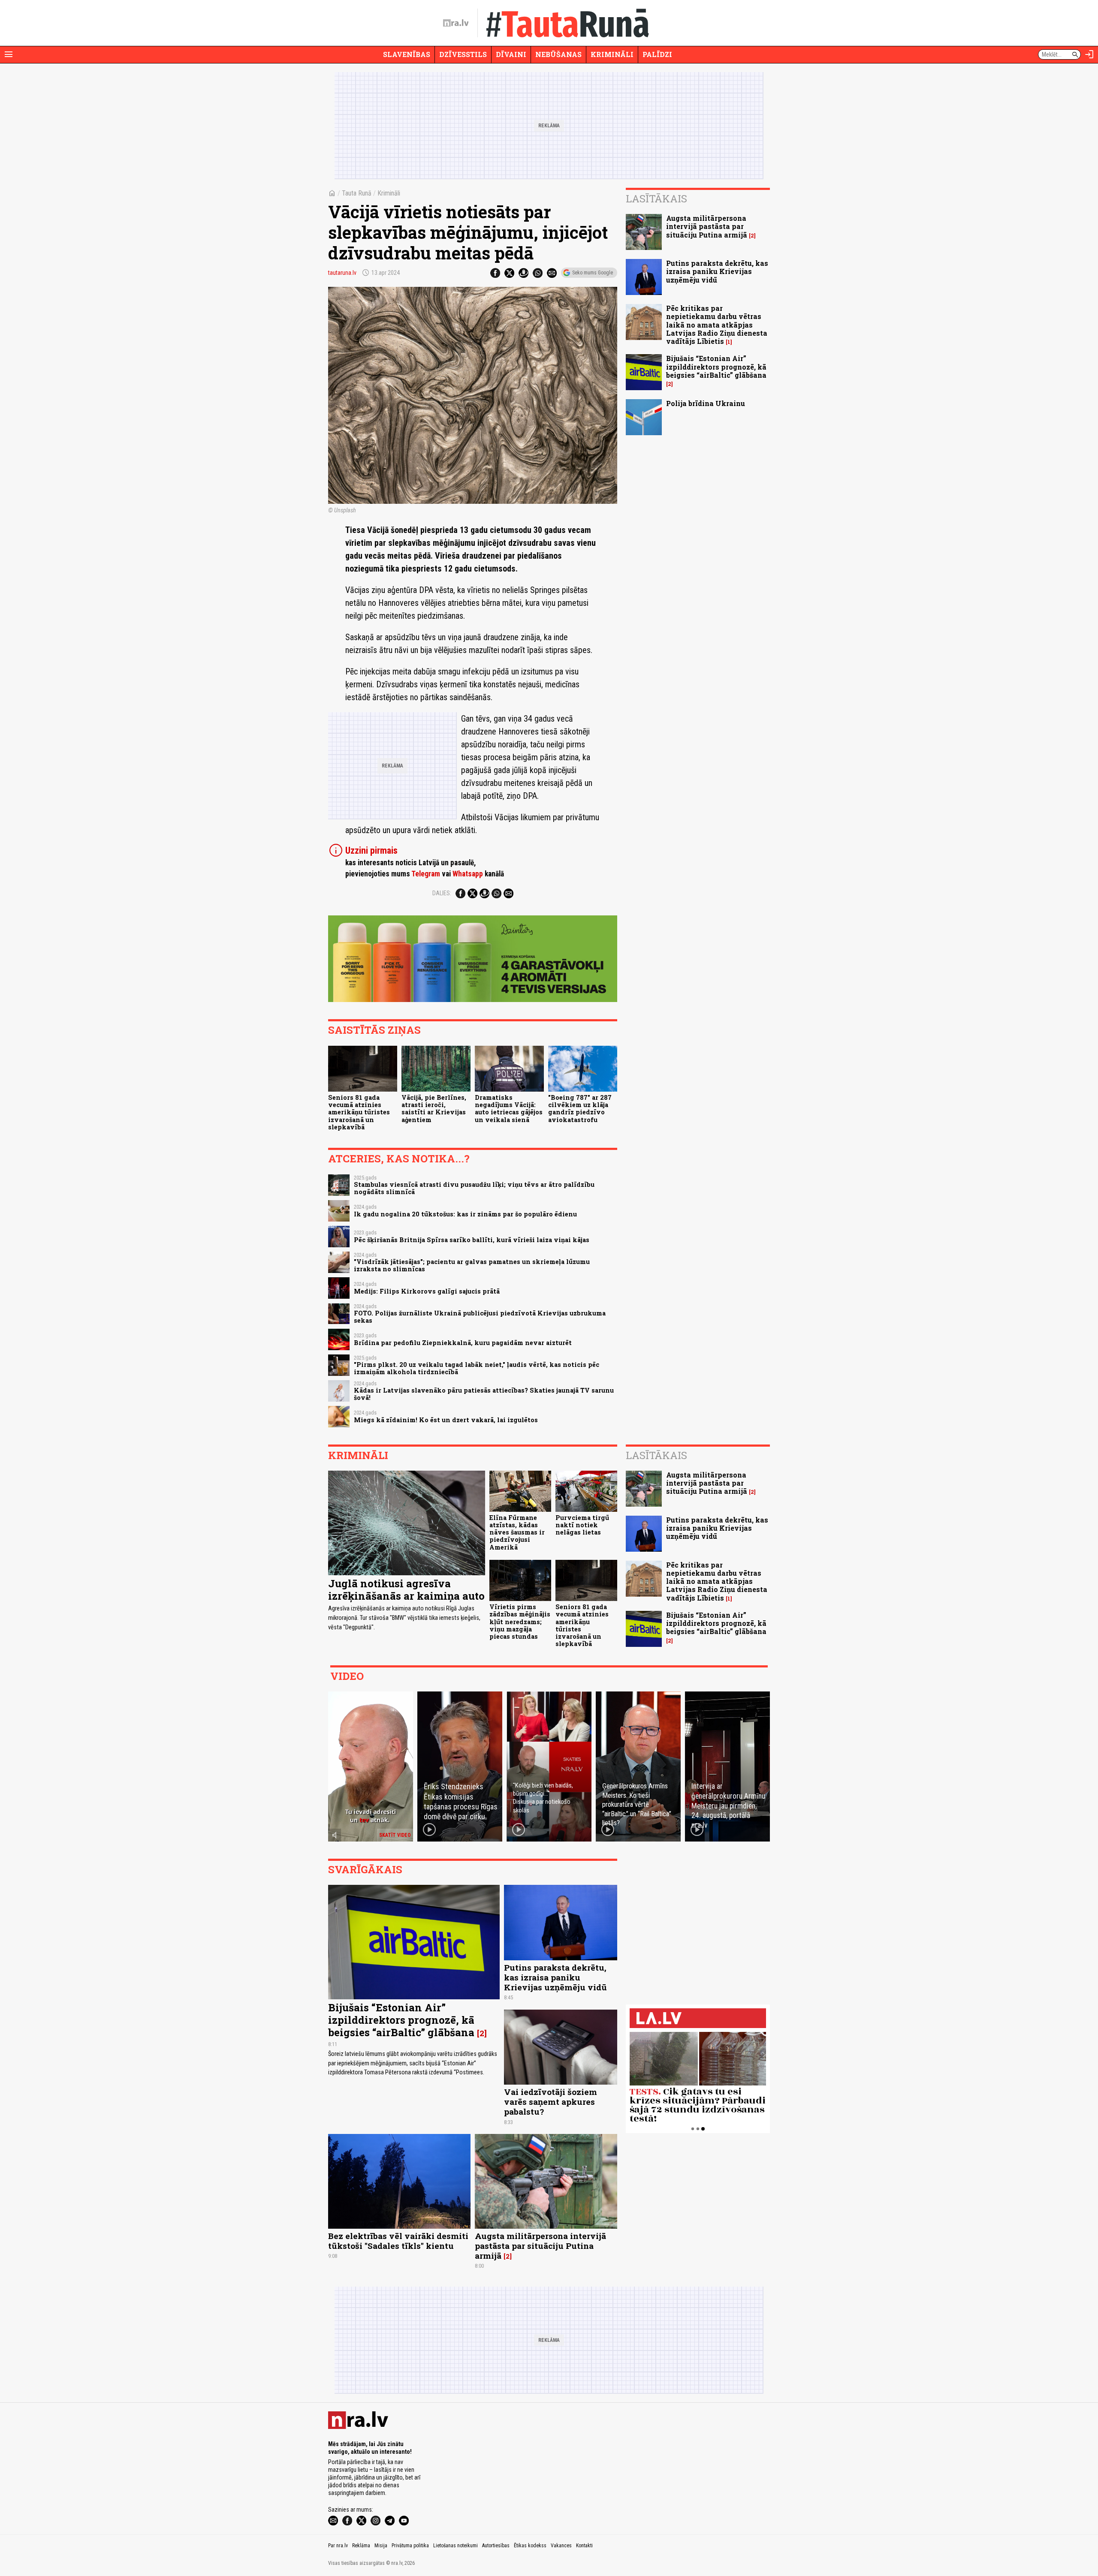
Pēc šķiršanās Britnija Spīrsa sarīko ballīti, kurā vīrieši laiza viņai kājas (472, 1240)
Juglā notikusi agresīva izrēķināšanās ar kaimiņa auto (406, 1590)
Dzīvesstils (463, 54)
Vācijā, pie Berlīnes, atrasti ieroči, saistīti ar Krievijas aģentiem (434, 1109)
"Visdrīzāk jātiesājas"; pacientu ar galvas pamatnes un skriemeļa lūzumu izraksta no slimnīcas (472, 1265)
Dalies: (442, 893)
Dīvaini (511, 54)
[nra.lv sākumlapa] (456, 23)
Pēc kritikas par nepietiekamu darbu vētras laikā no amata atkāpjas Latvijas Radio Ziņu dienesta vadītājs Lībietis (717, 325)
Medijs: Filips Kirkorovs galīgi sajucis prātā (427, 1291)
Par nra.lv (338, 2546)
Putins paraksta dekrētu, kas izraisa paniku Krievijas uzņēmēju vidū (717, 271)
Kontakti (584, 2546)
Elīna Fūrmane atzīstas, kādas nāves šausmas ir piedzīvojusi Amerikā (517, 1532)
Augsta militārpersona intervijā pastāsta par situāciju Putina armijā (707, 226)
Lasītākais (656, 199)
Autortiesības (496, 2546)
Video (347, 1676)
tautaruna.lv (342, 273)
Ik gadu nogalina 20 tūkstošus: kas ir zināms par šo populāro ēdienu (465, 1214)
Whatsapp (468, 874)
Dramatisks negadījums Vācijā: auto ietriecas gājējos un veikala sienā (509, 1109)
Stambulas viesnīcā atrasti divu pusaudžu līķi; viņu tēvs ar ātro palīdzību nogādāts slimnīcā (474, 1188)
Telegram (426, 874)
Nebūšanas (558, 54)
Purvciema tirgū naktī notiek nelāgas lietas (582, 1525)
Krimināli (612, 54)
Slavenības (407, 54)
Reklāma (361, 2546)
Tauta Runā (357, 193)
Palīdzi (657, 54)
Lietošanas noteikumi (455, 2546)
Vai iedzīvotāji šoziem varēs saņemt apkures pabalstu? (551, 2102)
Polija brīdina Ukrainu (706, 403)
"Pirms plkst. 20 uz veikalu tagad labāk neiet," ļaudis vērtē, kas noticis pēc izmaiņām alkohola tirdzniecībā (477, 1368)
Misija (381, 2546)
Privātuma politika (410, 2546)
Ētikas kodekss (530, 2546)
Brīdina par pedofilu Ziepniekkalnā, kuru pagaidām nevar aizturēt (463, 1343)
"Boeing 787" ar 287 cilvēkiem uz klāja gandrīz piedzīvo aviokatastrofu (580, 1109)
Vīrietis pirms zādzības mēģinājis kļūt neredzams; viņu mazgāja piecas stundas (520, 1622)
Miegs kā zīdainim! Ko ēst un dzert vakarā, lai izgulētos (446, 1420)
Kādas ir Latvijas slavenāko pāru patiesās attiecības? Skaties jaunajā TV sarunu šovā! (484, 1394)
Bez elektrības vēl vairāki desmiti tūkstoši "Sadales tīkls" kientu (398, 2241)
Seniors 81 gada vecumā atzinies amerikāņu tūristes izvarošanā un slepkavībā (359, 1112)
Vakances (561, 2546)
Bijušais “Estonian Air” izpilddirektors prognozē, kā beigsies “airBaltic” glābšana (716, 366)
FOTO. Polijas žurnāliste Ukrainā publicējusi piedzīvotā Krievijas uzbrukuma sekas (480, 1317)
